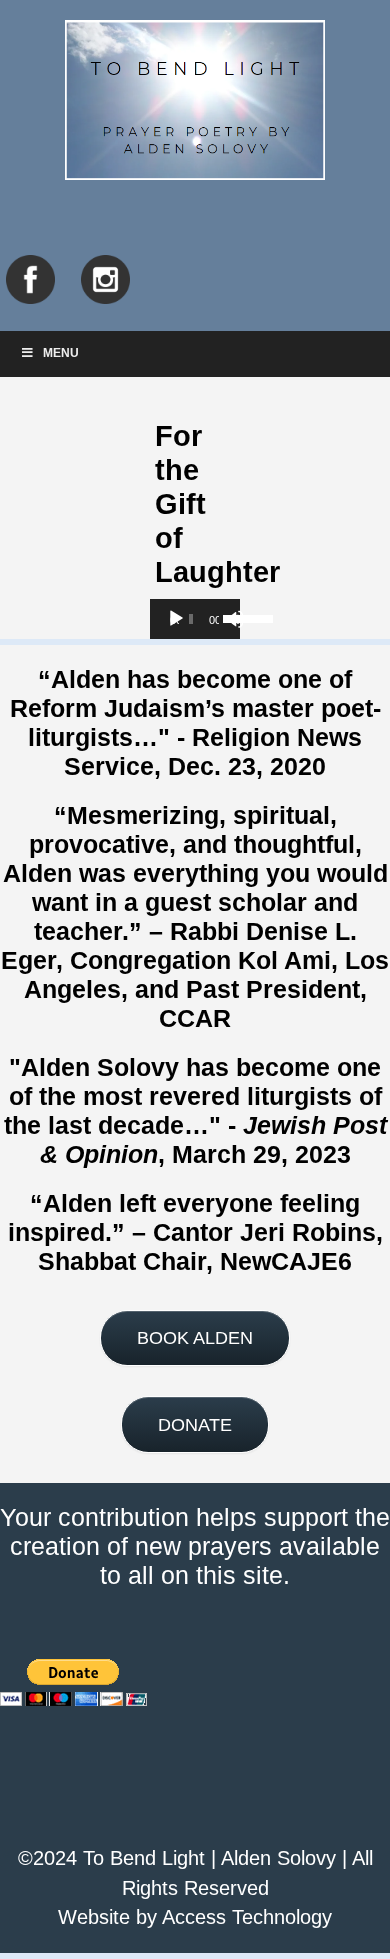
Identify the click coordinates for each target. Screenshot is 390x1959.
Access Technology (247, 1917)
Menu (61, 353)
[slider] (226, 617)
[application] (195, 619)
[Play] (176, 619)
